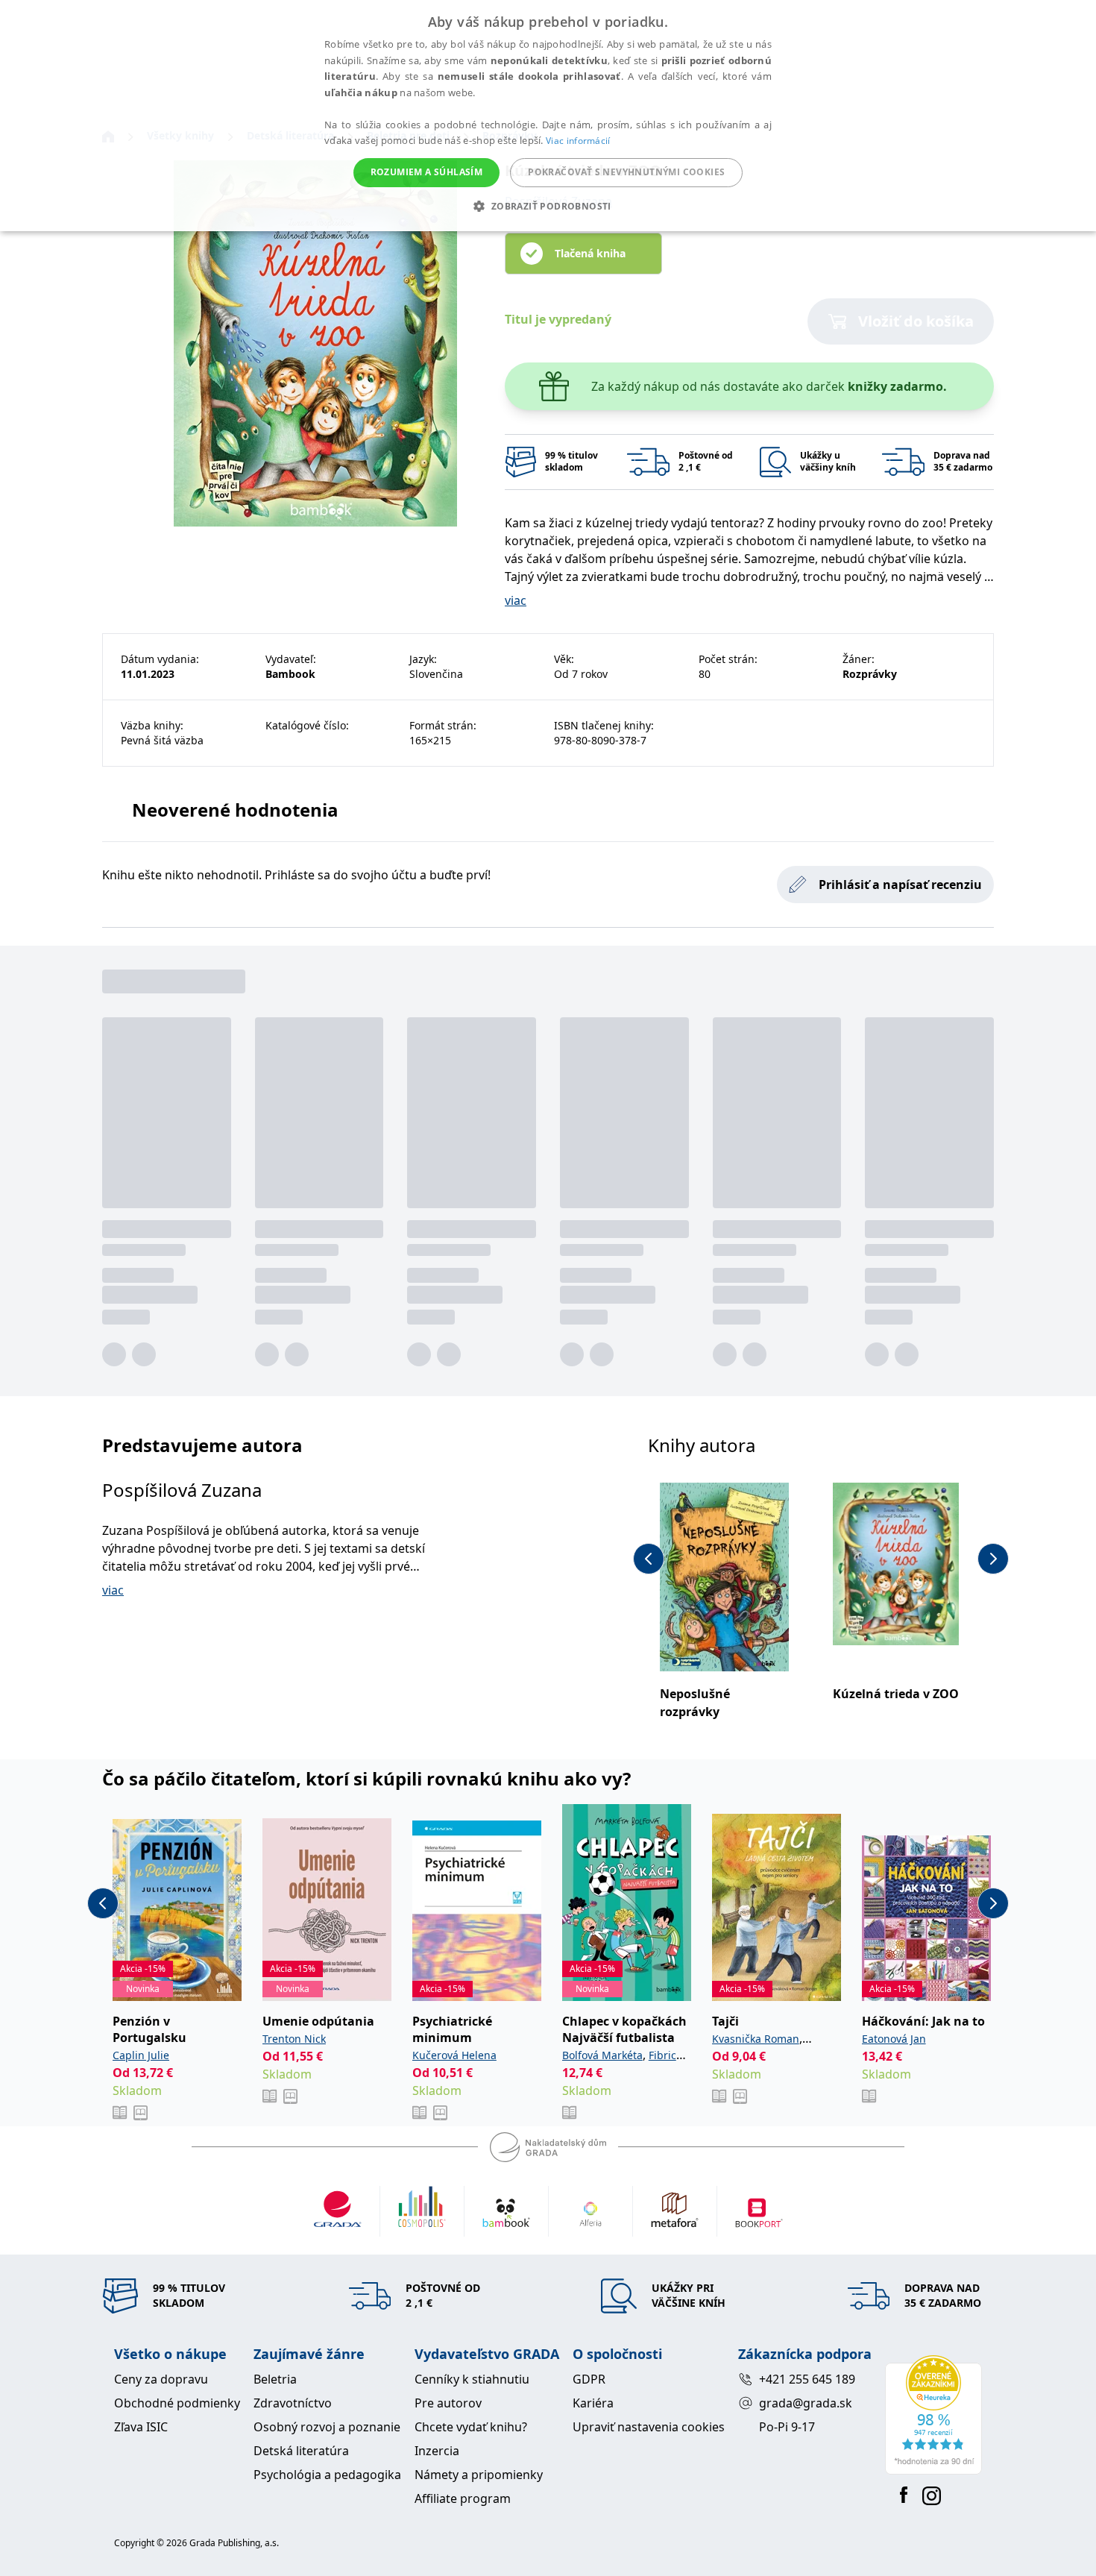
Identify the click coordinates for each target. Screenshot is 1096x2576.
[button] (548, 206)
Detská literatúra (301, 2451)
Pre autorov (448, 2403)
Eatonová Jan (894, 2039)
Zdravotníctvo (293, 2403)
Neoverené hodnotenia (235, 810)
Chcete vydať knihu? (471, 2427)
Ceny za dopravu (161, 2379)
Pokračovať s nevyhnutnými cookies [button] (626, 172)
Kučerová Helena (454, 2055)
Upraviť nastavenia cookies (649, 2427)
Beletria (275, 2379)
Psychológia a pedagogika (327, 2475)
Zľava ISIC (141, 2427)
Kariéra (593, 2403)
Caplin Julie (141, 2055)
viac (516, 600)
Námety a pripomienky (479, 2475)
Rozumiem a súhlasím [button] (427, 172)
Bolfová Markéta (602, 2055)
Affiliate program (463, 2498)
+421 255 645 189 (807, 2379)
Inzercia (437, 2451)
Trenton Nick (294, 2039)
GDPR (589, 2379)
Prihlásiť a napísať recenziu (900, 885)
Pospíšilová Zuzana (182, 1490)
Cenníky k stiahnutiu (472, 2379)
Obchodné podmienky (177, 2403)
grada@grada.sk (806, 2403)
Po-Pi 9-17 (787, 2427)
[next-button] (993, 1559)
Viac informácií (578, 141)
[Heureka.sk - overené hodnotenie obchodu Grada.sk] (933, 2415)
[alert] (548, 116)
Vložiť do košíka (916, 321)
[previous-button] (649, 1559)
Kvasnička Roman (756, 2039)
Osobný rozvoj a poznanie (327, 2427)
